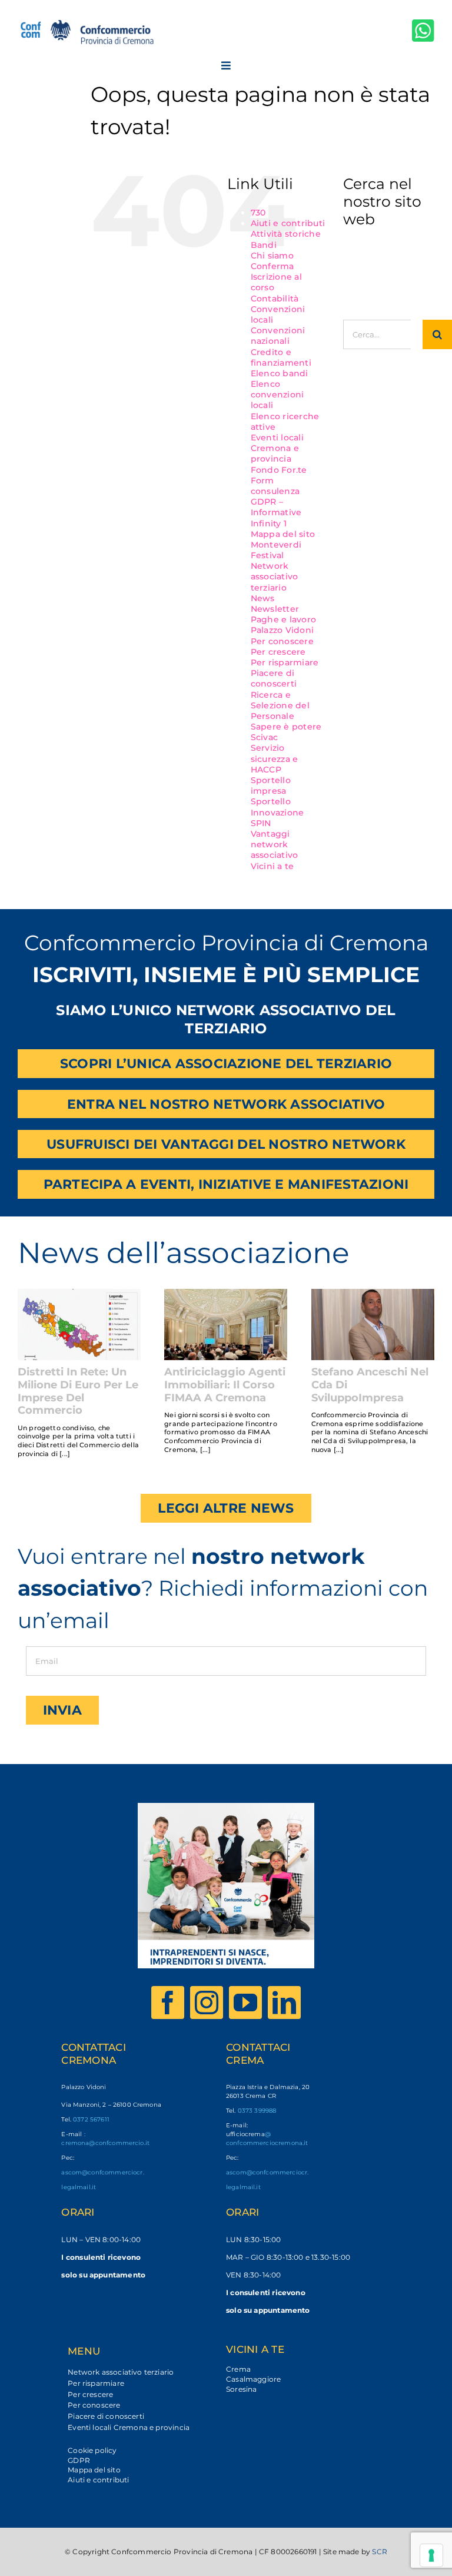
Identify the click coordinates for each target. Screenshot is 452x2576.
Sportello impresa (271, 785)
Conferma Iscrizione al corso (276, 277)
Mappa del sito (283, 534)
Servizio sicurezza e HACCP (275, 758)
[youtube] (245, 2003)
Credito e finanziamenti (281, 357)
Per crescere (278, 652)
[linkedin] (284, 2003)
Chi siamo (272, 256)
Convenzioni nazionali (278, 336)
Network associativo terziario (275, 576)
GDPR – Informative (276, 507)
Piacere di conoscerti (274, 678)
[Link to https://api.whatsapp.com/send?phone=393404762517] (423, 30)
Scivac (265, 737)
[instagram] (207, 2003)
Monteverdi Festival (276, 550)
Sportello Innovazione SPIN (277, 812)
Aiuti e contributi (288, 223)
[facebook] (168, 2003)
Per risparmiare (285, 662)
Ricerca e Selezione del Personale (280, 705)
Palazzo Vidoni (282, 630)
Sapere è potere (286, 727)
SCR (380, 2552)
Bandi (264, 245)
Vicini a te (272, 866)
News (263, 598)
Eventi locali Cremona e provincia (277, 448)
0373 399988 (257, 2111)
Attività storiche (286, 234)
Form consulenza (275, 486)
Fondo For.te (279, 470)
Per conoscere (282, 641)
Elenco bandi (280, 373)
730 (258, 213)
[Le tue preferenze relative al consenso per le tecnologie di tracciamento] (431, 2555)
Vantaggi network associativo (275, 844)
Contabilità (275, 299)
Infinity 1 (269, 523)
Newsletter (275, 609)
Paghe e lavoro (284, 619)
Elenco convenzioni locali (277, 394)
